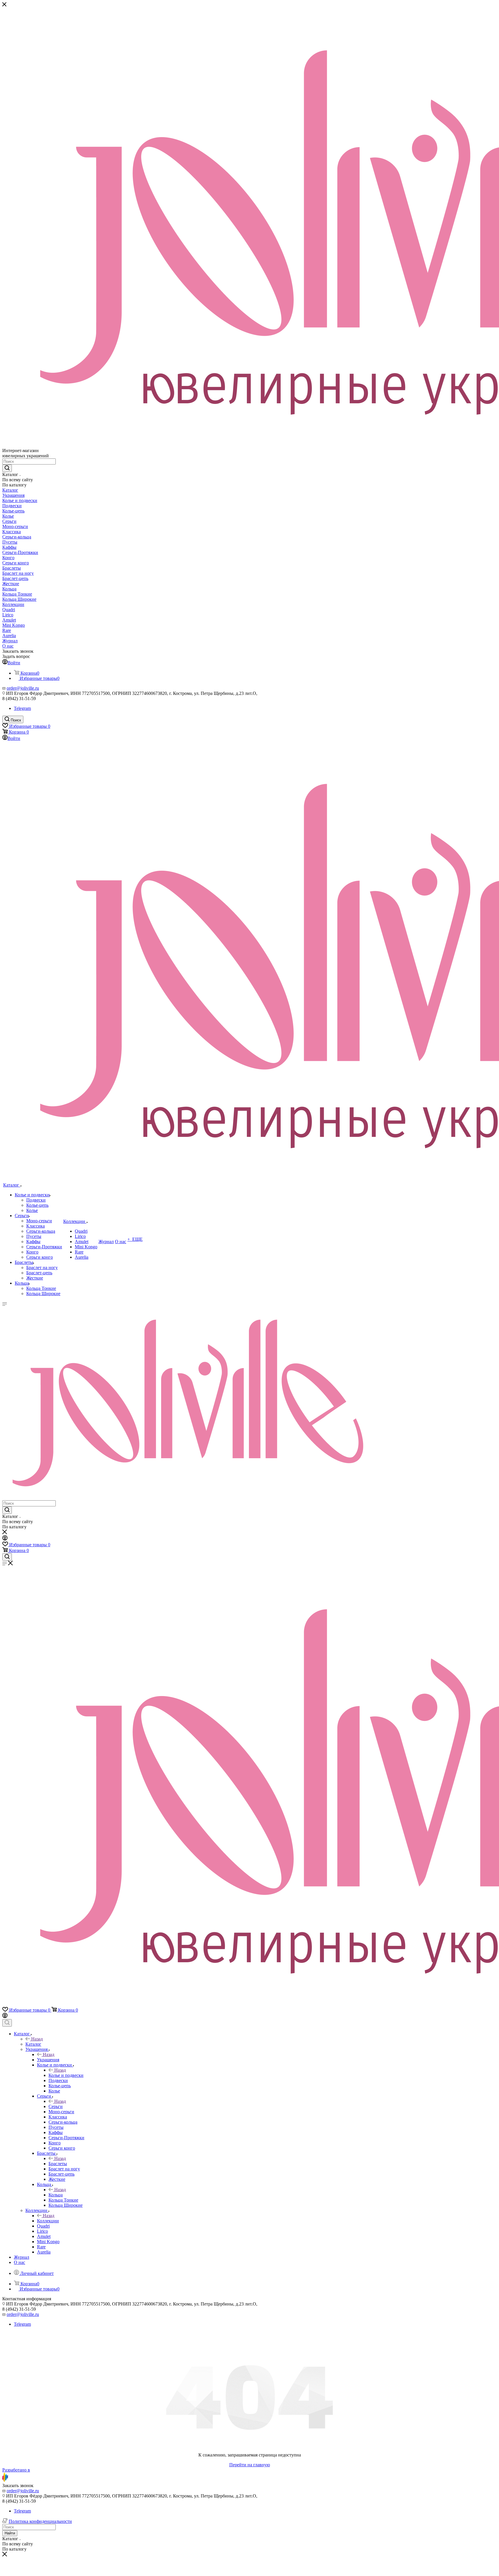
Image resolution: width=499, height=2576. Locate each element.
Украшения (48, 2060)
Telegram (22, 708)
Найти (10, 2533)
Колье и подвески (66, 2075)
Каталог (33, 2044)
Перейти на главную (250, 2465)
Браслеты (58, 2164)
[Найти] (7, 468)
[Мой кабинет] (5, 1539)
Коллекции (48, 2221)
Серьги (56, 2106)
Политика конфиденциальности (40, 2521)
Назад (37, 2039)
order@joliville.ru (23, 688)
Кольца (56, 2195)
